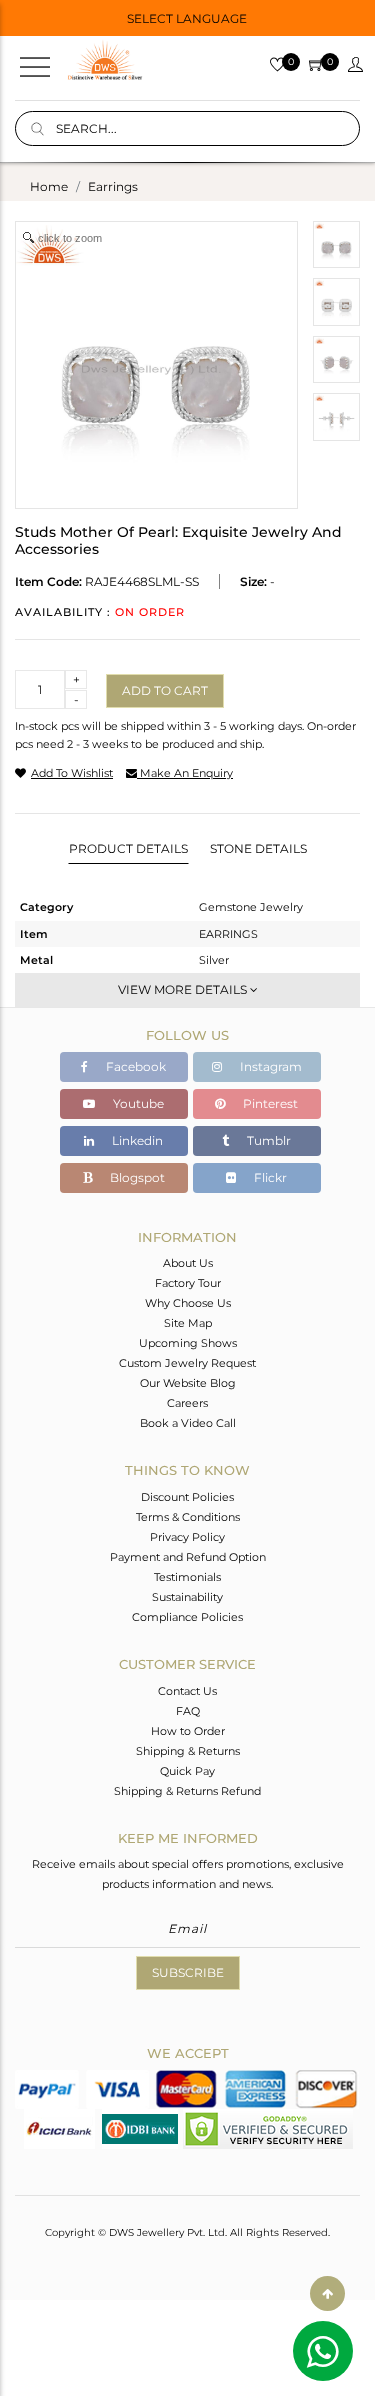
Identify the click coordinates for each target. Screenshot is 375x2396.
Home (49, 186)
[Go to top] (327, 2293)
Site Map (188, 1323)
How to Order (188, 1731)
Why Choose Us (188, 1303)
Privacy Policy (187, 1537)
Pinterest (269, 1103)
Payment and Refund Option (188, 1557)
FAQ (188, 1711)
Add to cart (165, 690)
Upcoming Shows (188, 1343)
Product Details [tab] (128, 848)
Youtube (137, 1103)
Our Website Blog (188, 1383)
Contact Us (187, 1691)
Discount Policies (187, 1497)
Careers (187, 1403)
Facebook (134, 1066)
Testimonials (187, 1577)
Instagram (269, 1066)
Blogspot (136, 1177)
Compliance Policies (187, 1617)
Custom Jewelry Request (187, 1363)
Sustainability (187, 1597)
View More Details (184, 989)
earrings (113, 186)
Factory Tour (188, 1283)
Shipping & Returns (188, 1751)
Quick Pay (187, 1771)
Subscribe (188, 1972)
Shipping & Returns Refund (187, 1791)
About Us (188, 1263)
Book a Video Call (188, 1423)
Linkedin (136, 1140)
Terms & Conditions (188, 1517)
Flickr (269, 1177)
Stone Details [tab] (258, 848)
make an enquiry (185, 773)
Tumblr (267, 1140)
